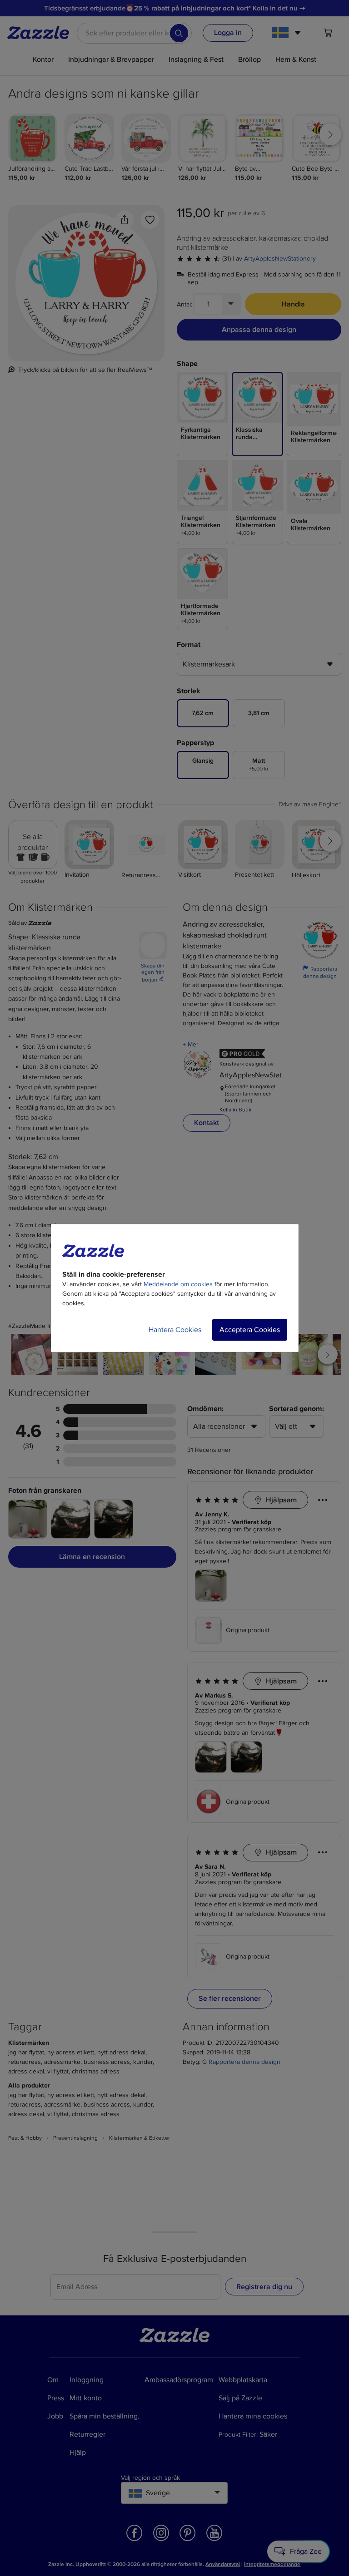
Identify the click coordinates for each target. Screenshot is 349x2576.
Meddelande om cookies (178, 1284)
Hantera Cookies (175, 1330)
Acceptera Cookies (250, 1330)
